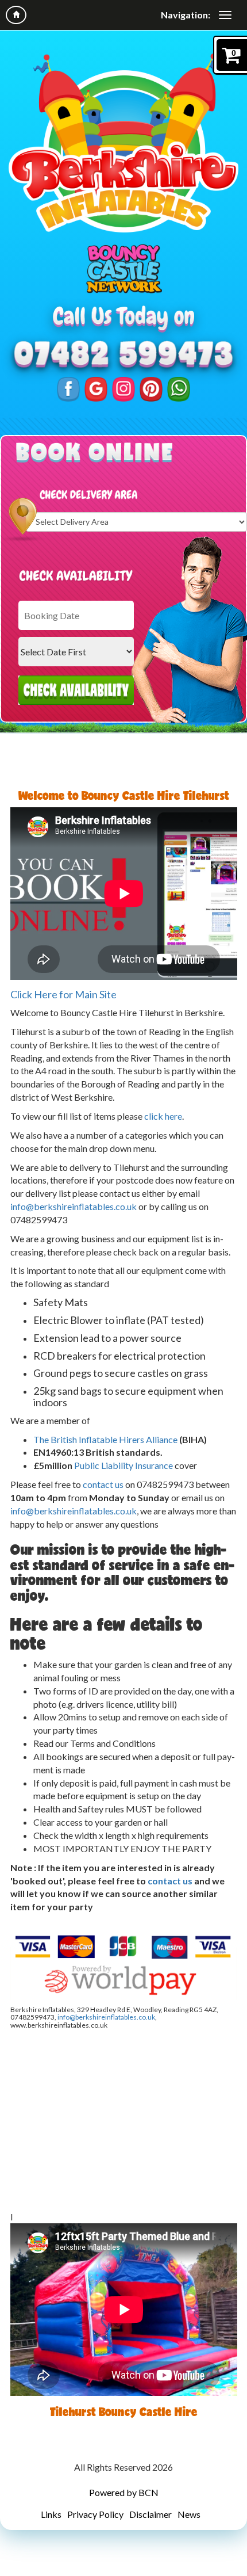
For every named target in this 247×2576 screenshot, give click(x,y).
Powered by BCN (124, 2492)
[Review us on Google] (96, 388)
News (189, 2514)
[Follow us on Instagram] (123, 388)
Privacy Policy (95, 2514)
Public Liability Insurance (123, 1465)
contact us (103, 1484)
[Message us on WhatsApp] (179, 388)
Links (51, 2514)
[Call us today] (123, 355)
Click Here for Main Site (63, 994)
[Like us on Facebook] (68, 388)
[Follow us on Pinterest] (151, 388)
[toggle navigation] (225, 15)
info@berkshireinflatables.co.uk (74, 1206)
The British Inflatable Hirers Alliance (105, 1439)
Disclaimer (150, 2514)
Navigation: (186, 15)
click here (163, 1116)
